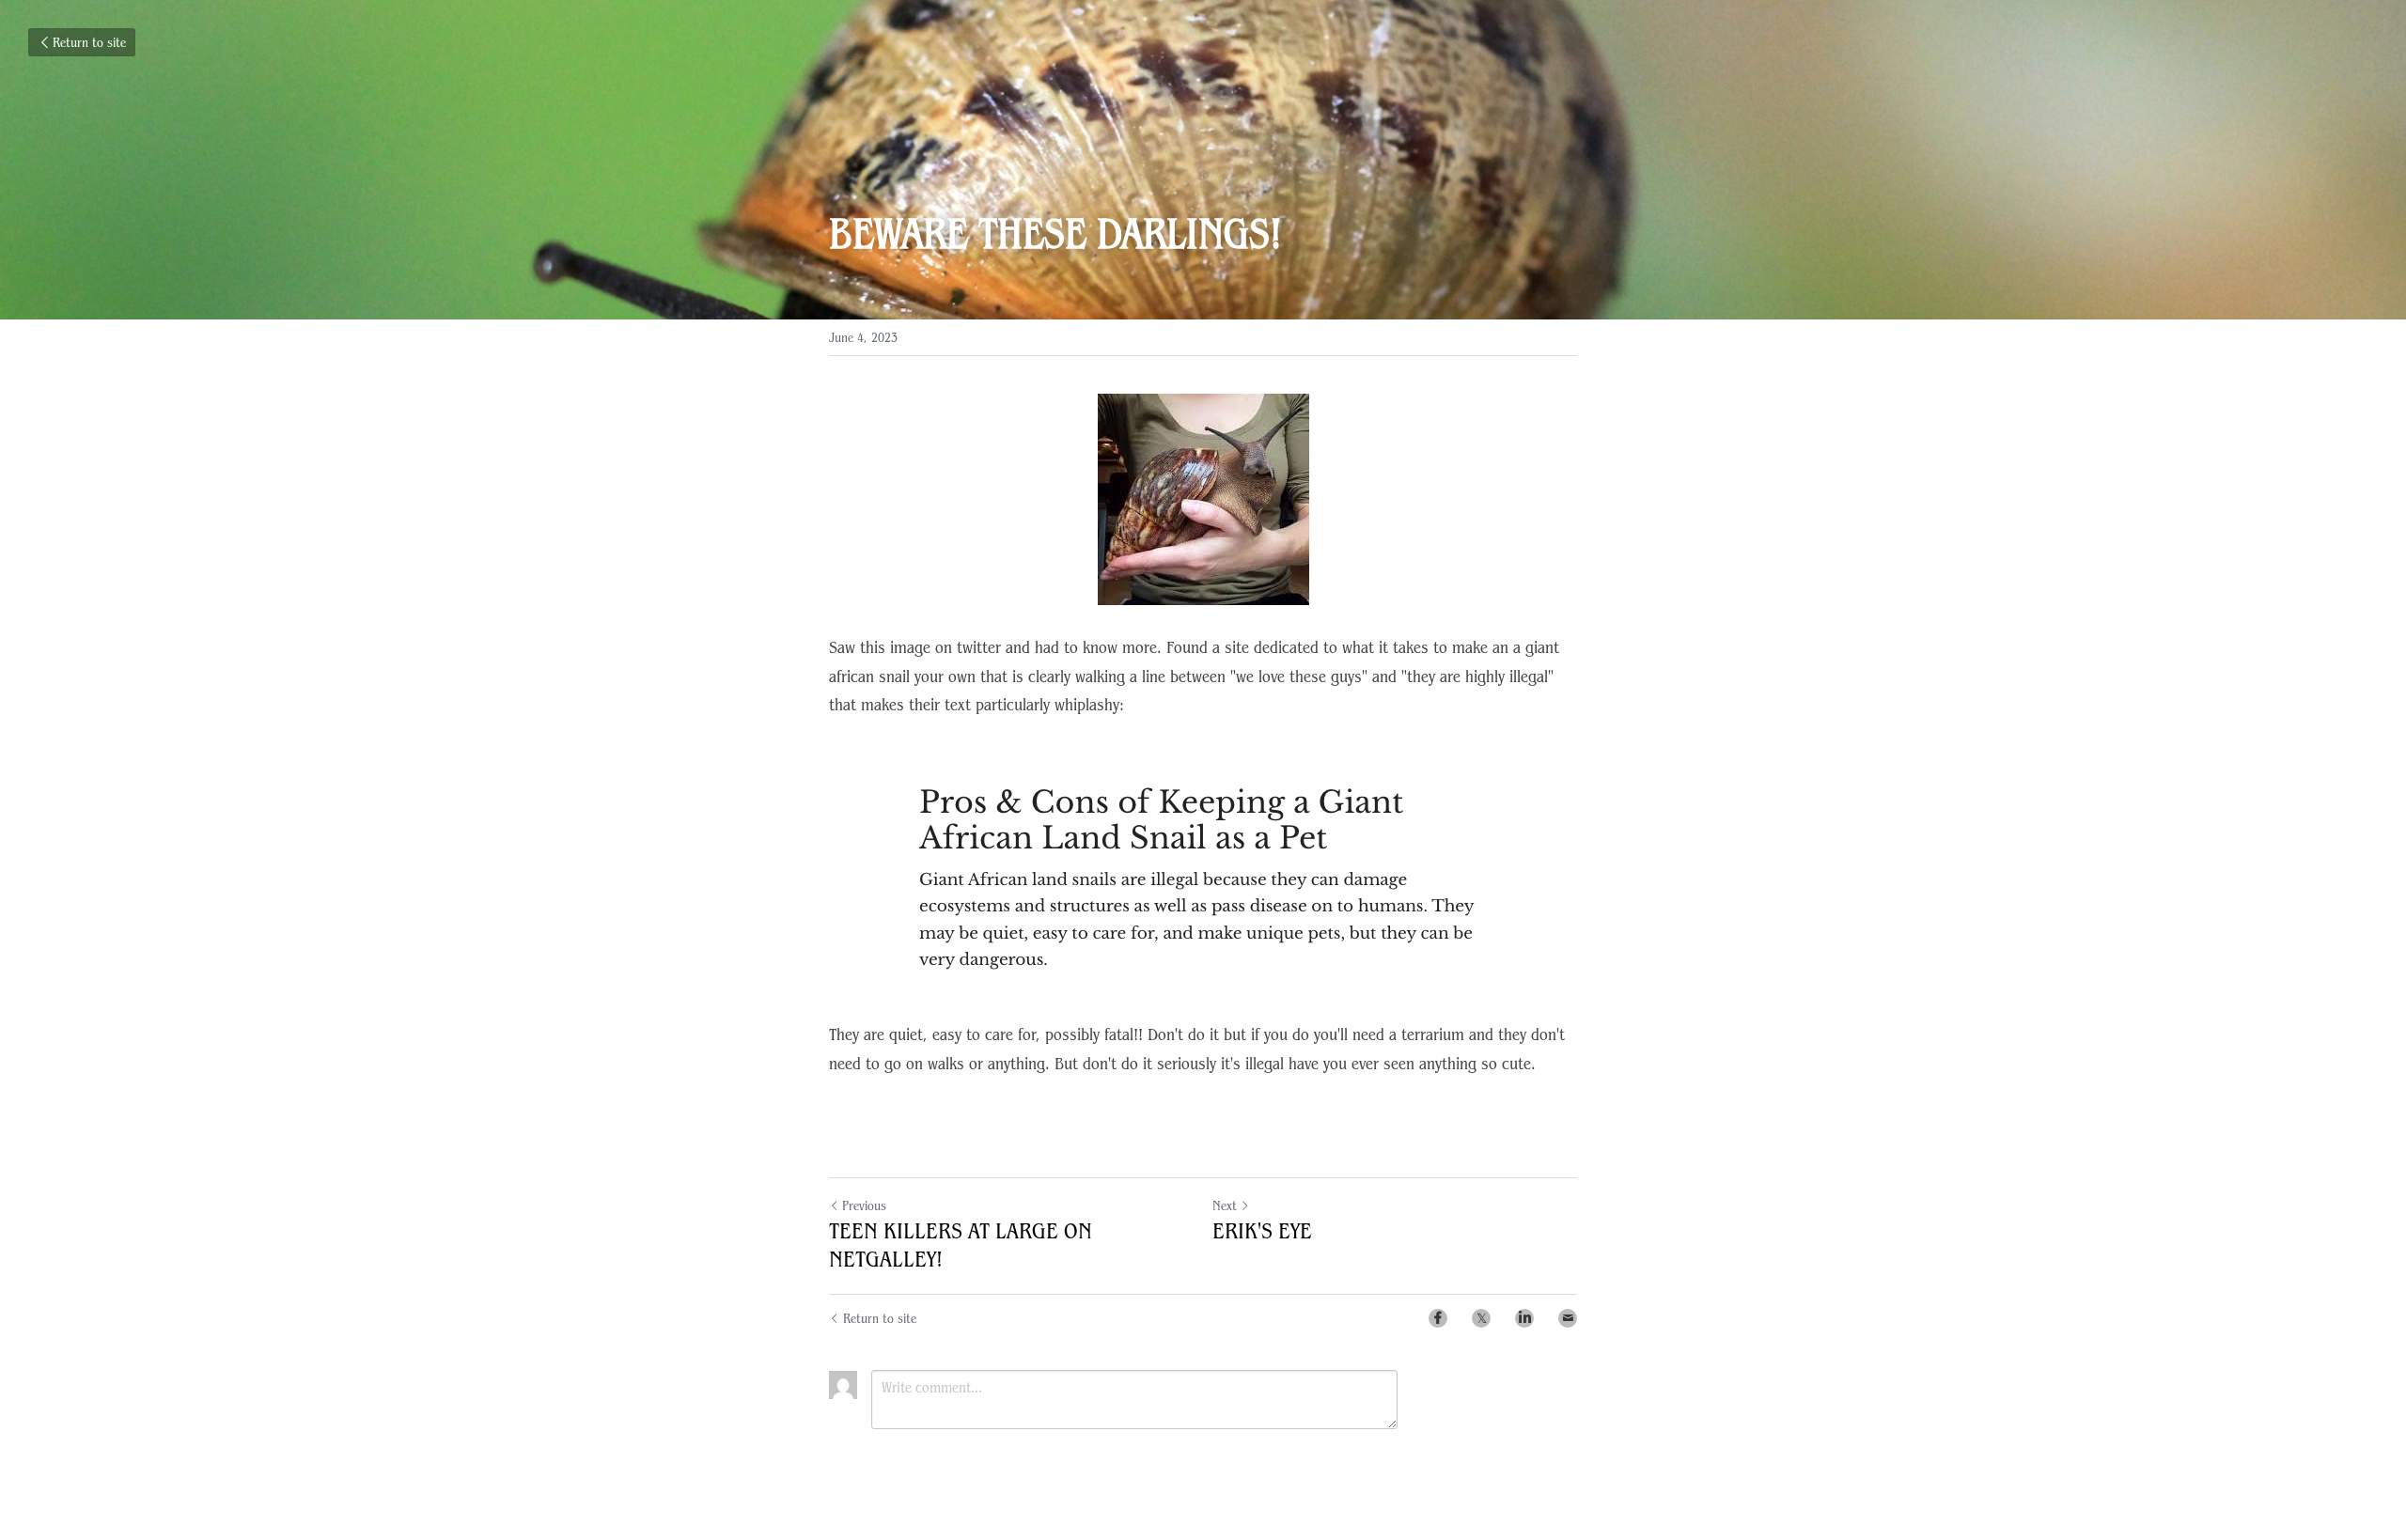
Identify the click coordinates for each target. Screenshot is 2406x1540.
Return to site (89, 42)
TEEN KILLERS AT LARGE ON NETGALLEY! (961, 1245)
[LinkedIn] (1524, 1318)
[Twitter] (1481, 1318)
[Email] (1568, 1318)
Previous (864, 1206)
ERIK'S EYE (1262, 1231)
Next (1225, 1206)
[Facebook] (1438, 1318)
